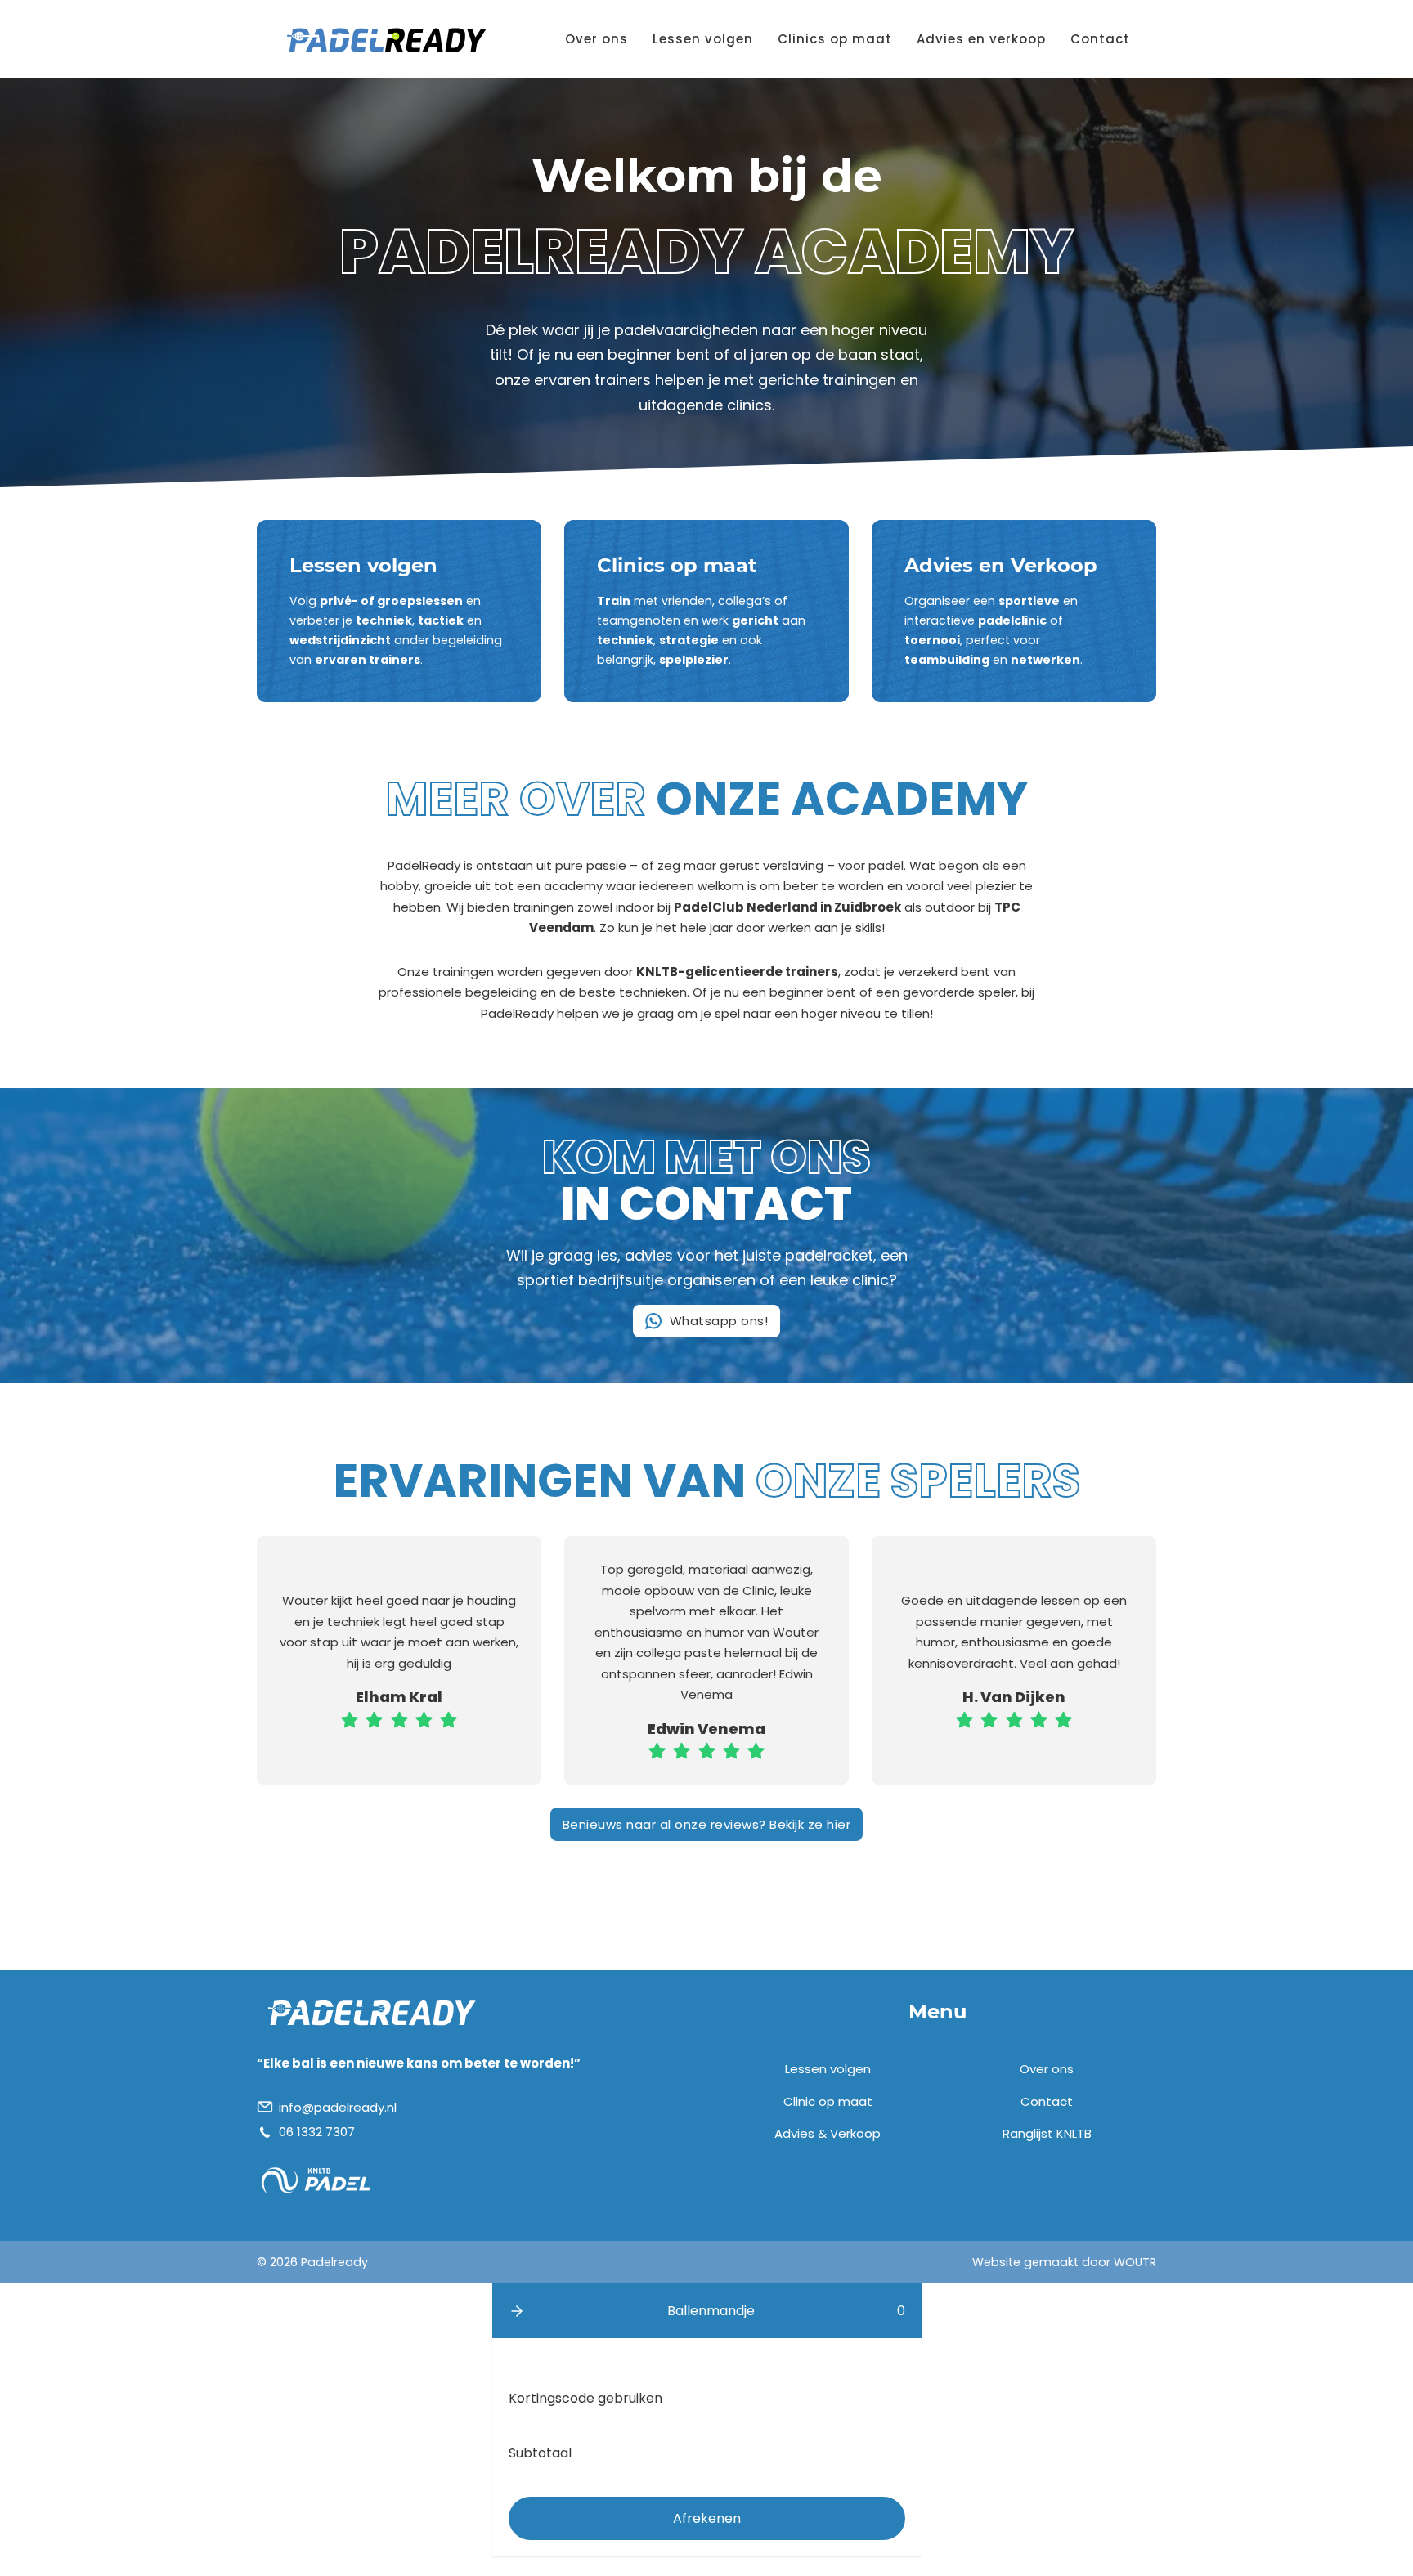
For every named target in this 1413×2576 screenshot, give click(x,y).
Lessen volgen (703, 39)
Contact (1100, 39)
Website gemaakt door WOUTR (1064, 2262)
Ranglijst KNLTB (1047, 2133)
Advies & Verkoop (828, 2133)
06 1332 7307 (317, 2132)
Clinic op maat (828, 2101)
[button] (517, 2311)
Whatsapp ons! (719, 1321)
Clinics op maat (835, 39)
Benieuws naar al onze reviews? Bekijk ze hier (707, 1824)
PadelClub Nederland (746, 907)
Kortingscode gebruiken (585, 2398)
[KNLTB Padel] (316, 2180)
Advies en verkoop (981, 39)
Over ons (597, 39)
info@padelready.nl (338, 2107)
